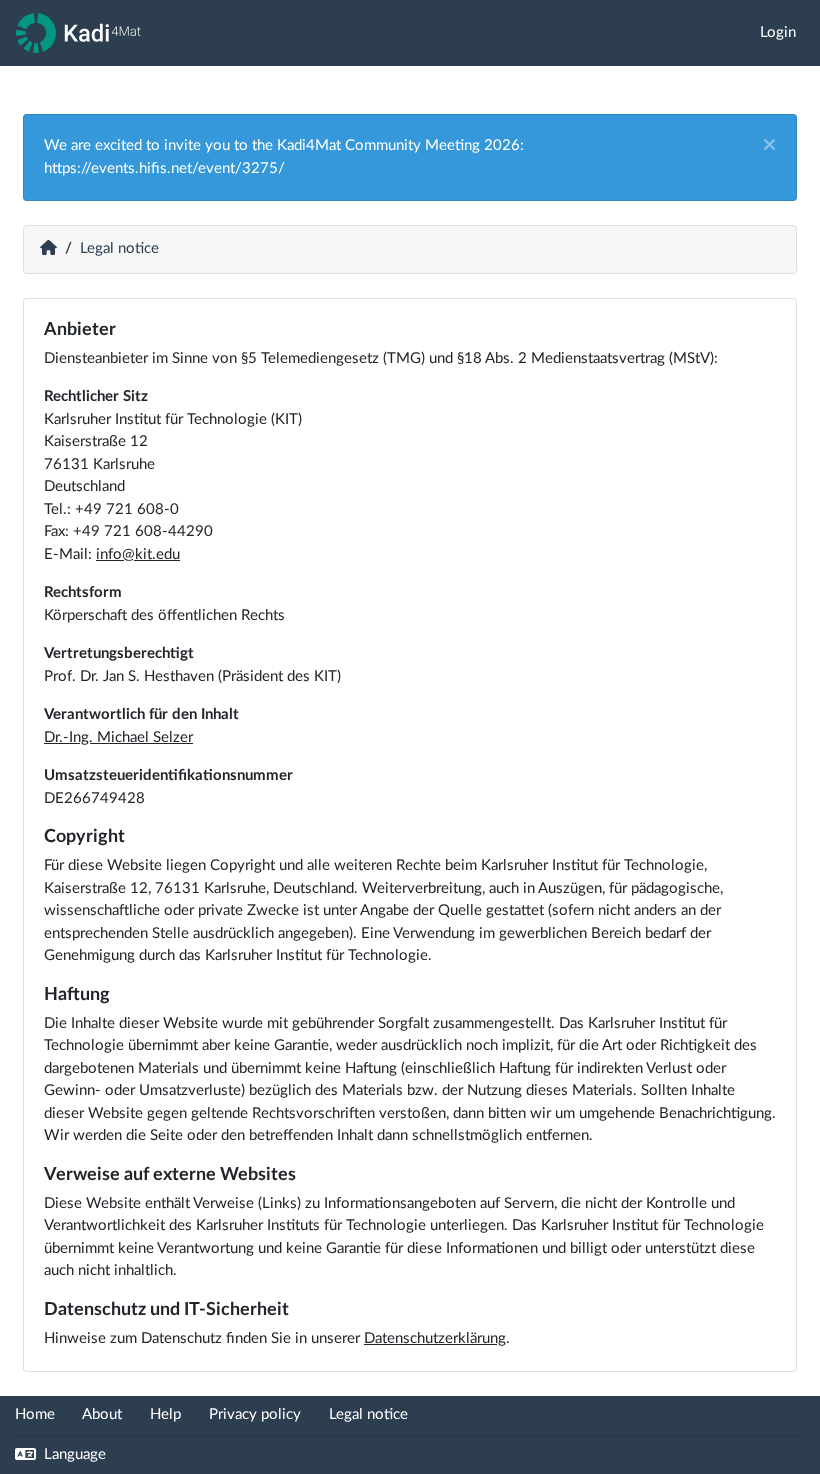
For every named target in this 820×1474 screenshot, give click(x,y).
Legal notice (368, 1414)
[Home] (78, 33)
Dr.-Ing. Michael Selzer (118, 737)
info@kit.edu (138, 554)
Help (165, 1414)
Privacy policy (257, 1414)
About (102, 1414)
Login (778, 32)
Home (35, 1414)
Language (73, 1454)
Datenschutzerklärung (435, 1338)
